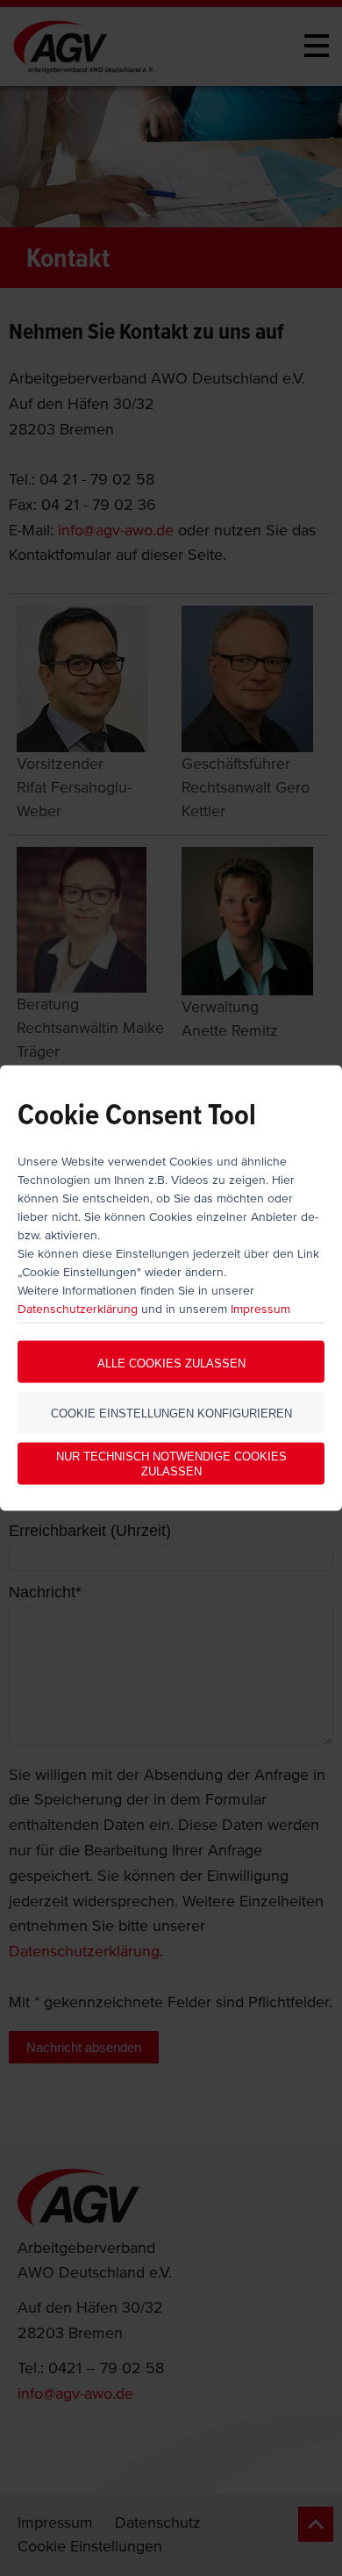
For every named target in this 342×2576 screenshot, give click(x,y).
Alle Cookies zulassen (171, 1363)
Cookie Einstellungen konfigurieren (171, 1413)
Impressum (260, 1309)
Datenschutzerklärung (78, 1309)
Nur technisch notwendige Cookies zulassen (171, 1464)
